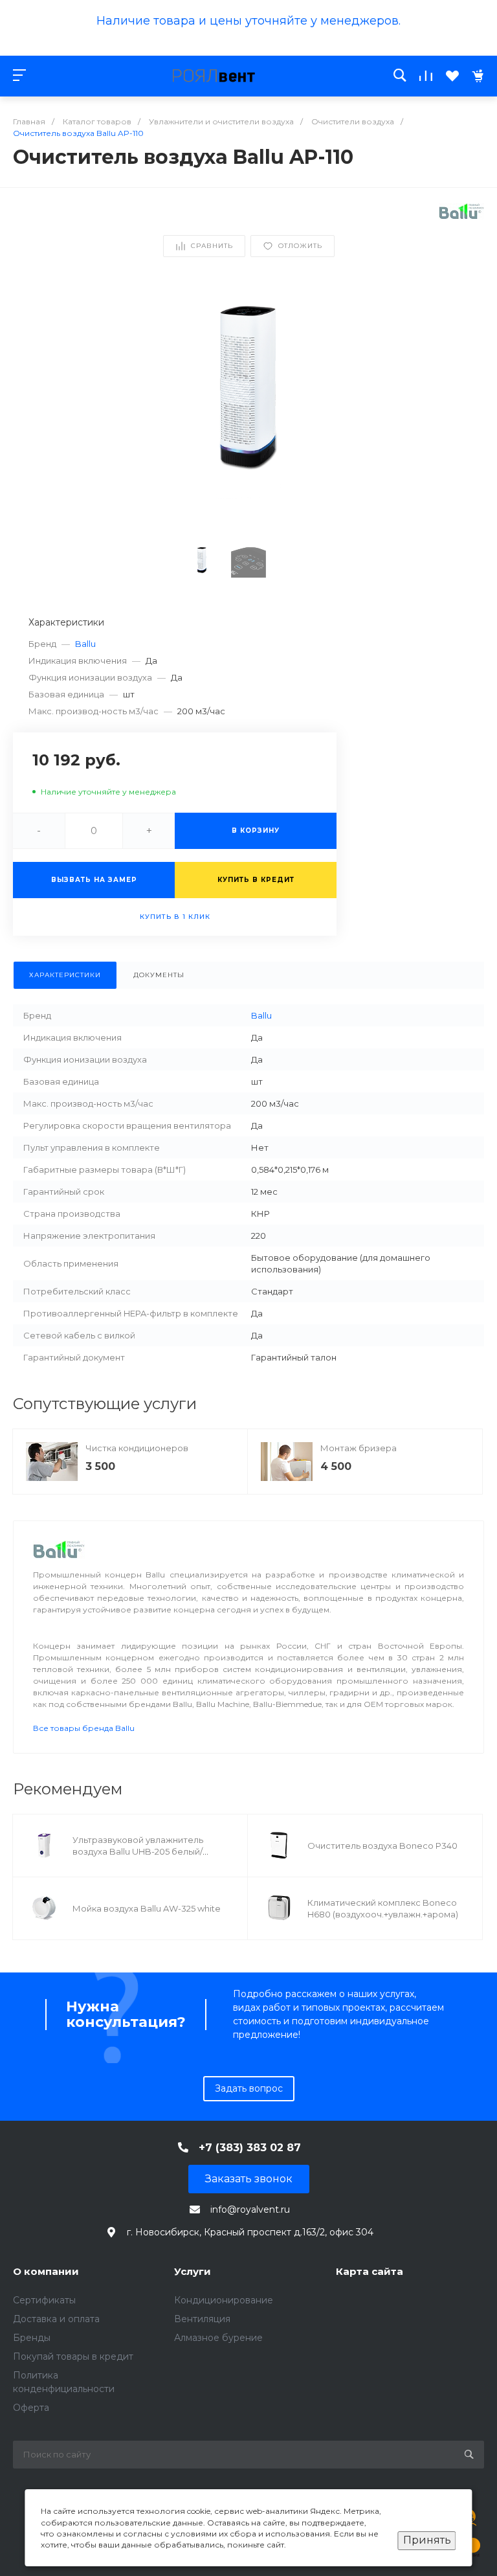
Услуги (193, 2271)
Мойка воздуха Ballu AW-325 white (147, 1908)
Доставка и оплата (56, 2319)
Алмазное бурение (218, 2338)
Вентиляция (202, 2319)
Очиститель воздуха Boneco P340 (382, 1846)
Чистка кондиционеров (137, 1448)
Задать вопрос (249, 2088)
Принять (427, 2540)
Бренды (32, 2338)
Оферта (31, 2408)
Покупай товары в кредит (73, 2356)
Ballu (85, 644)
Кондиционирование (224, 2300)
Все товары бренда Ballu (84, 1728)
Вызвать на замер (94, 880)
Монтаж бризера (359, 1448)
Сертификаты (44, 2300)
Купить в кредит (256, 880)
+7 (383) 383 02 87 (250, 2148)
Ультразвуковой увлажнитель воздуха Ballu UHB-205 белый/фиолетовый (138, 1851)
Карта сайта (370, 2271)
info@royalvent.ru (250, 2209)
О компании (46, 2271)
